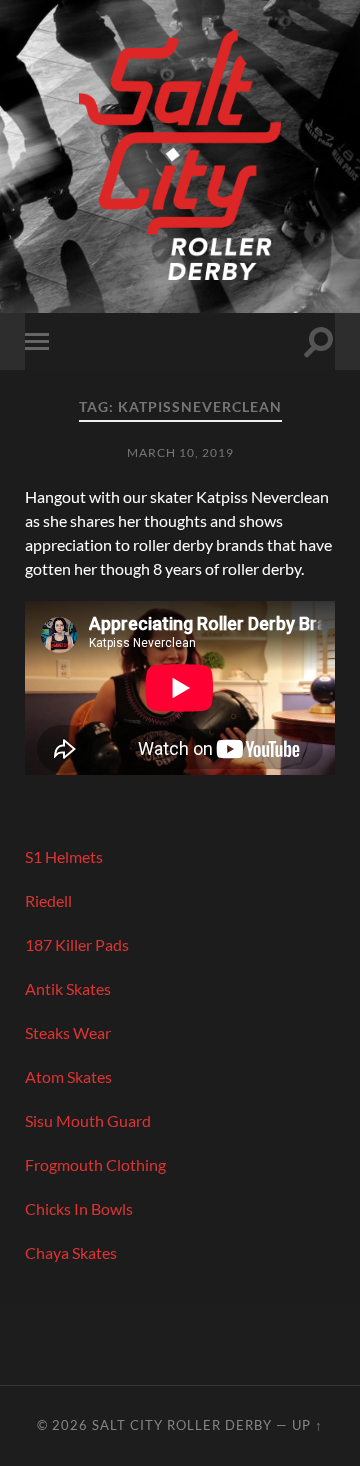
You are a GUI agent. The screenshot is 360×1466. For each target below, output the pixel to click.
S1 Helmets (64, 856)
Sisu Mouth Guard (88, 1120)
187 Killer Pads (78, 944)
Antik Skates (68, 988)
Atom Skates (68, 1076)
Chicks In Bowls (79, 1208)
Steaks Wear (68, 1032)
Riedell (48, 900)
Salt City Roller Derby (182, 1425)
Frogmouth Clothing (95, 1164)
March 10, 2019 (180, 452)
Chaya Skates (71, 1252)
